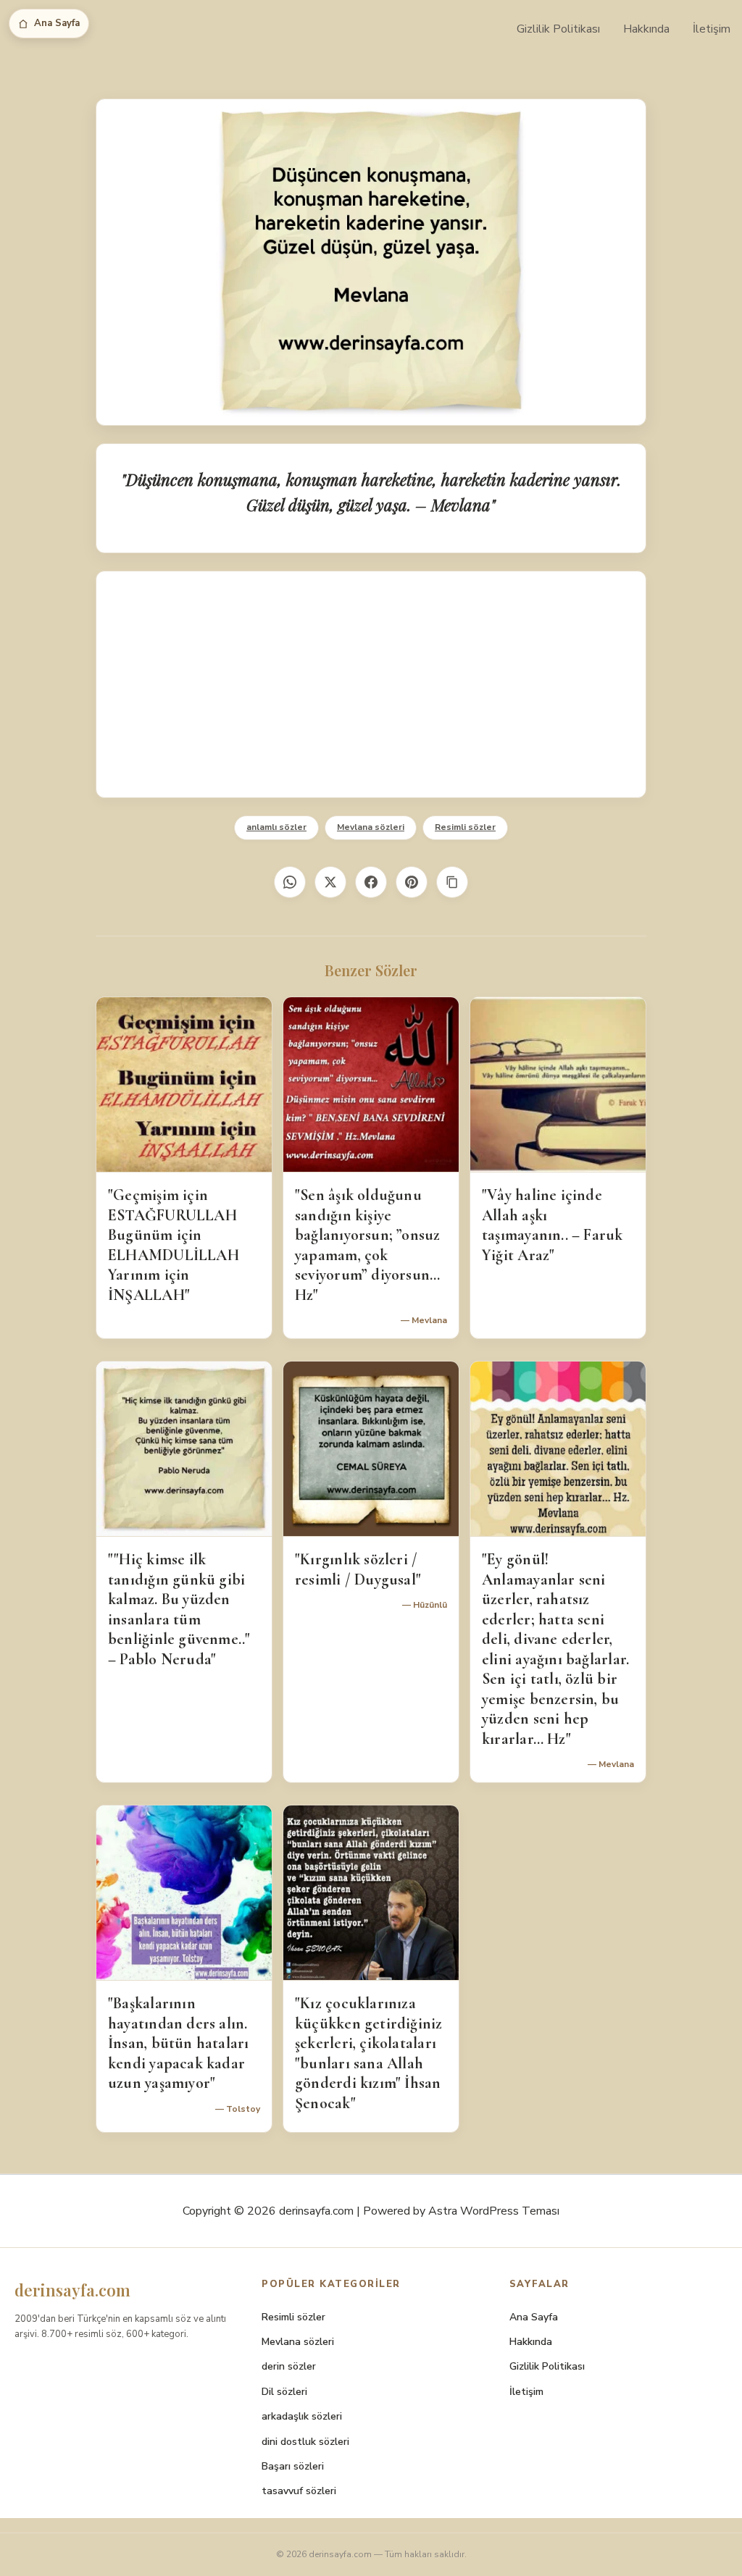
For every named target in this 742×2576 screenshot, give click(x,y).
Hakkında (646, 29)
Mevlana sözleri (371, 827)
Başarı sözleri (293, 2466)
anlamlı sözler (276, 827)
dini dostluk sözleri (305, 2442)
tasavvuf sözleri (299, 2491)
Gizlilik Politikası (558, 29)
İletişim (712, 29)
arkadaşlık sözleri (302, 2416)
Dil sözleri (284, 2392)
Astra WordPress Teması (494, 2211)
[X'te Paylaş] (330, 882)
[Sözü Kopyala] (452, 882)
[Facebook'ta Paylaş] (371, 882)
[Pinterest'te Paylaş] (412, 882)
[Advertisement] (371, 684)
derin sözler (289, 2366)
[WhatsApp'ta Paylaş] (290, 882)
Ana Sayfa (57, 23)
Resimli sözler (465, 827)
